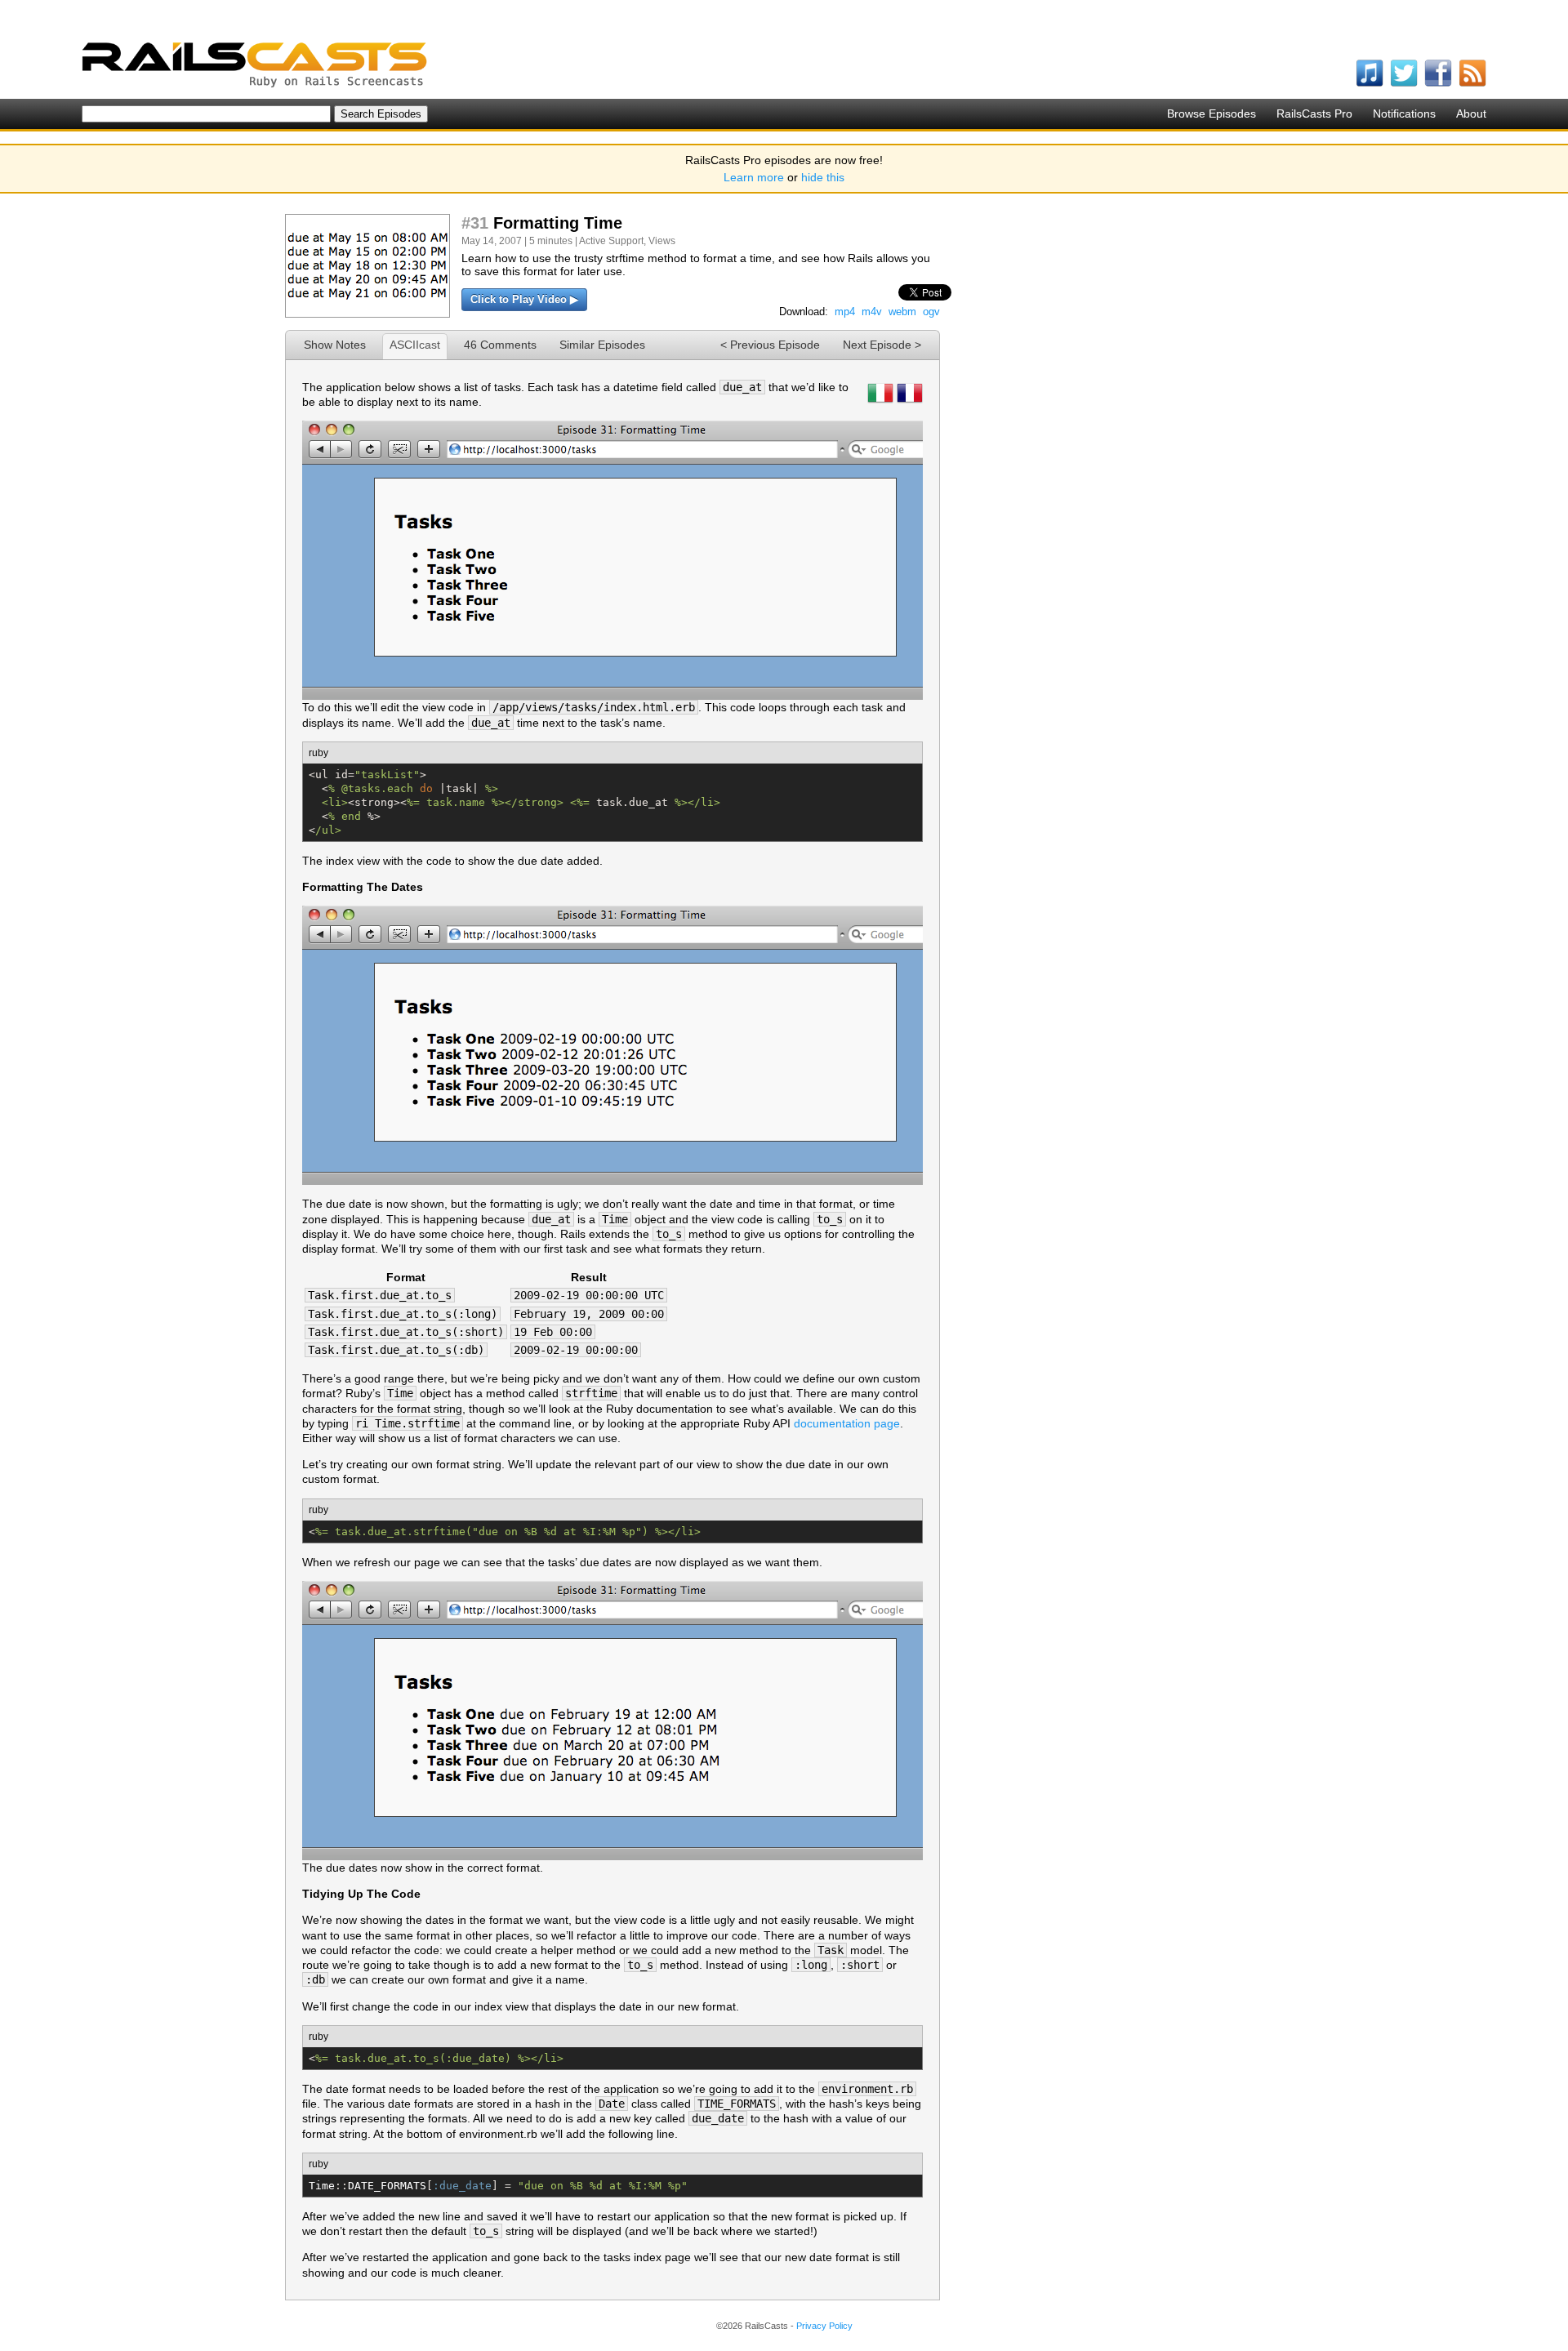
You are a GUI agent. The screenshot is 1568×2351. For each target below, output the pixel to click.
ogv (931, 312)
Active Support (611, 241)
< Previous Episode (770, 345)
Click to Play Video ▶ (524, 299)
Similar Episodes (602, 345)
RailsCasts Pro (1314, 114)
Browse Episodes (1212, 114)
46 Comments (500, 345)
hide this (823, 177)
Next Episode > (882, 345)
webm (902, 312)
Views (662, 241)
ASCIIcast (415, 345)
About (1471, 114)
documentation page (847, 1423)
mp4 (845, 312)
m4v (872, 312)
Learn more (754, 177)
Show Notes (335, 345)
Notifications (1404, 114)
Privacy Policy (824, 2326)
